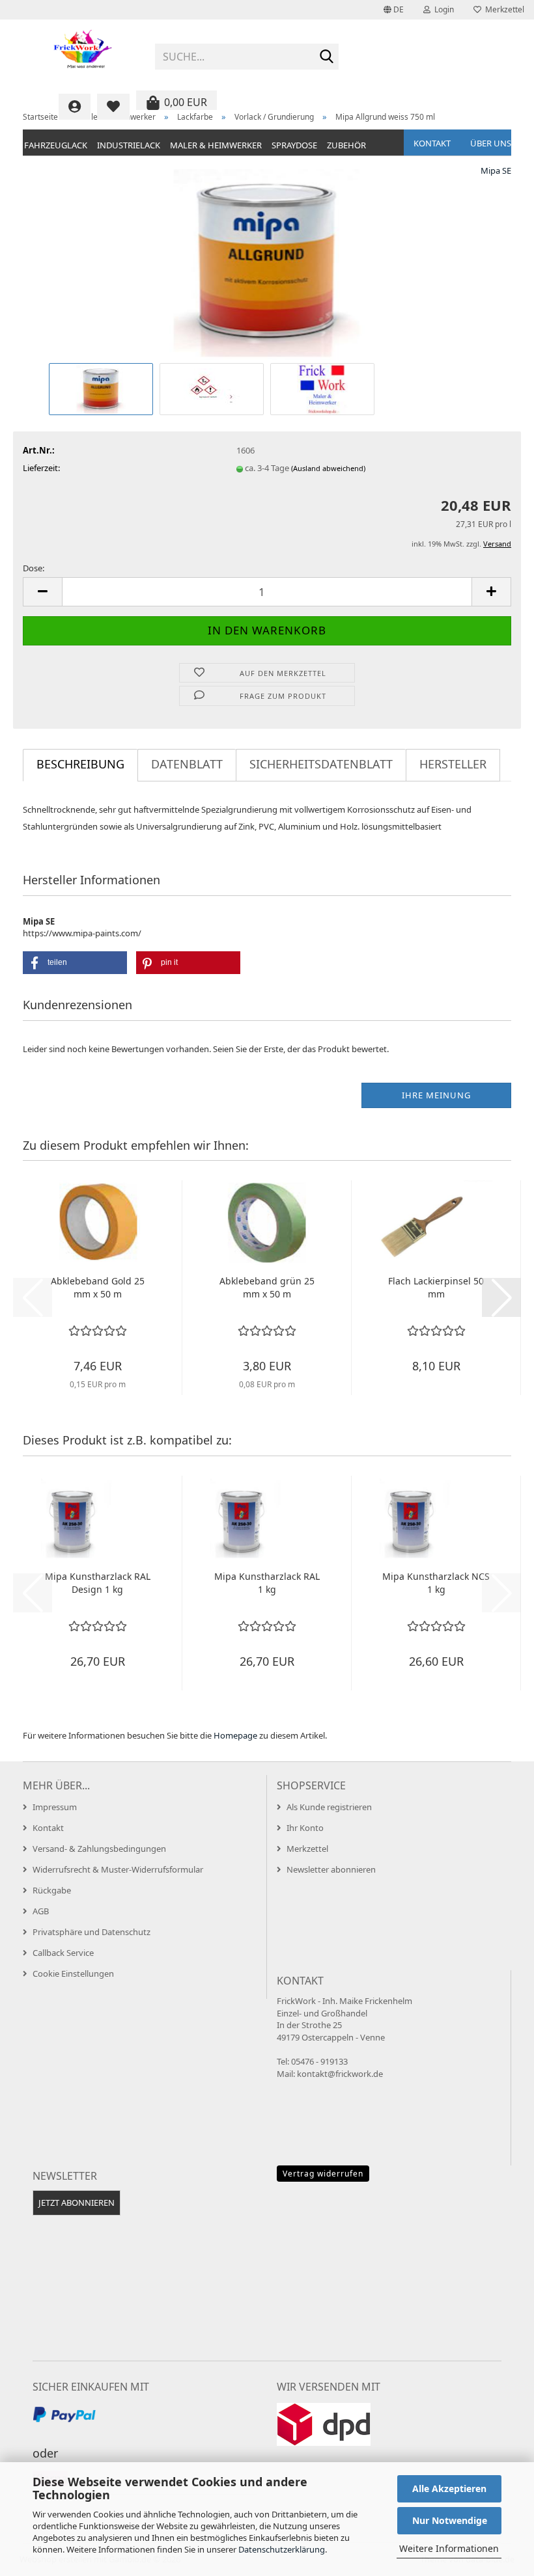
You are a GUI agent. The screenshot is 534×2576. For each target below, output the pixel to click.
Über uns (491, 143)
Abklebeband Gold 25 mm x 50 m (98, 1287)
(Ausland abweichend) (328, 468)
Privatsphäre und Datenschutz (91, 1932)
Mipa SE (496, 170)
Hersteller (453, 764)
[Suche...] (326, 57)
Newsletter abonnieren (331, 1869)
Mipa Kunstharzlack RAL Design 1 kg (98, 1583)
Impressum (55, 1807)
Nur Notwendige (450, 2520)
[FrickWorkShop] (84, 52)
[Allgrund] (267, 262)
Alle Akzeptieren (449, 2488)
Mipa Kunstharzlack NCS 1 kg (436, 1583)
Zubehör (346, 145)
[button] (394, 10)
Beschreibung (80, 764)
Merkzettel (503, 9)
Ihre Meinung (436, 1095)
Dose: (34, 568)
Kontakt (432, 143)
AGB (41, 1911)
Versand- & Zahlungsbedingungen (99, 1849)
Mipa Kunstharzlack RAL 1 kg (267, 1583)
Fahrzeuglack (56, 145)
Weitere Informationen (449, 2548)
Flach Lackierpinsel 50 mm (436, 1287)
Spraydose (294, 145)
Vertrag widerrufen (323, 2174)
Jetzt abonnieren (77, 2203)
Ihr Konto (305, 1828)
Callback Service (63, 1953)
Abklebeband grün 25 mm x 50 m (267, 1287)
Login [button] (442, 9)
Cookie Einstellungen (73, 1973)
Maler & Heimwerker (216, 145)
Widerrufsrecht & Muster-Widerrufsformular (118, 1869)
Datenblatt (187, 764)
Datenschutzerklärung (282, 2549)
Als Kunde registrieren (329, 1807)
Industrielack (129, 145)
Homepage (235, 1735)
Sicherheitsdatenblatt (321, 764)
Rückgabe (52, 1890)
